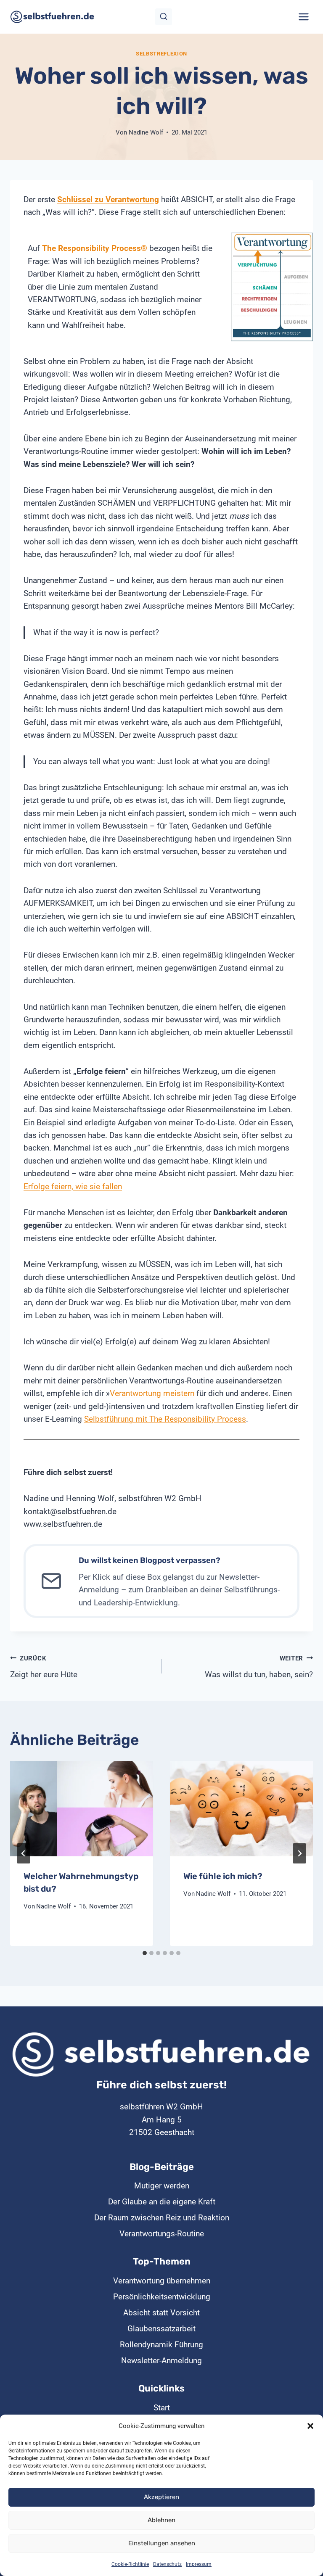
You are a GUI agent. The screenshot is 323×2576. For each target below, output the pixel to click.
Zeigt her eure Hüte (44, 1667)
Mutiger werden (162, 2186)
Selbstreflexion (161, 54)
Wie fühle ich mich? (223, 1876)
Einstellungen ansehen (162, 2543)
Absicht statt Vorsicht (161, 2313)
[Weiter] (299, 1853)
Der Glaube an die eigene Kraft (162, 2202)
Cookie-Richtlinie (130, 2564)
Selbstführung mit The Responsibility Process (165, 1419)
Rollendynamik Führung (161, 2345)
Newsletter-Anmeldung (161, 2361)
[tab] (145, 1953)
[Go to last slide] (24, 1853)
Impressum (199, 2564)
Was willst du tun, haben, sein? (259, 1667)
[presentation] (82, 1809)
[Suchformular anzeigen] (164, 17)
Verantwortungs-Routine (162, 2234)
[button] (310, 2426)
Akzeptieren (161, 2497)
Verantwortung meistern (152, 1393)
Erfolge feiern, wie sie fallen (73, 1186)
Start (162, 2408)
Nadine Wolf (146, 132)
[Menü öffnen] (303, 17)
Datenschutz (167, 2564)
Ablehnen (161, 2520)
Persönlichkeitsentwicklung (162, 2297)
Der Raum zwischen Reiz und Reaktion (162, 2218)
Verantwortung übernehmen (162, 2281)
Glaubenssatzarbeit (161, 2329)
